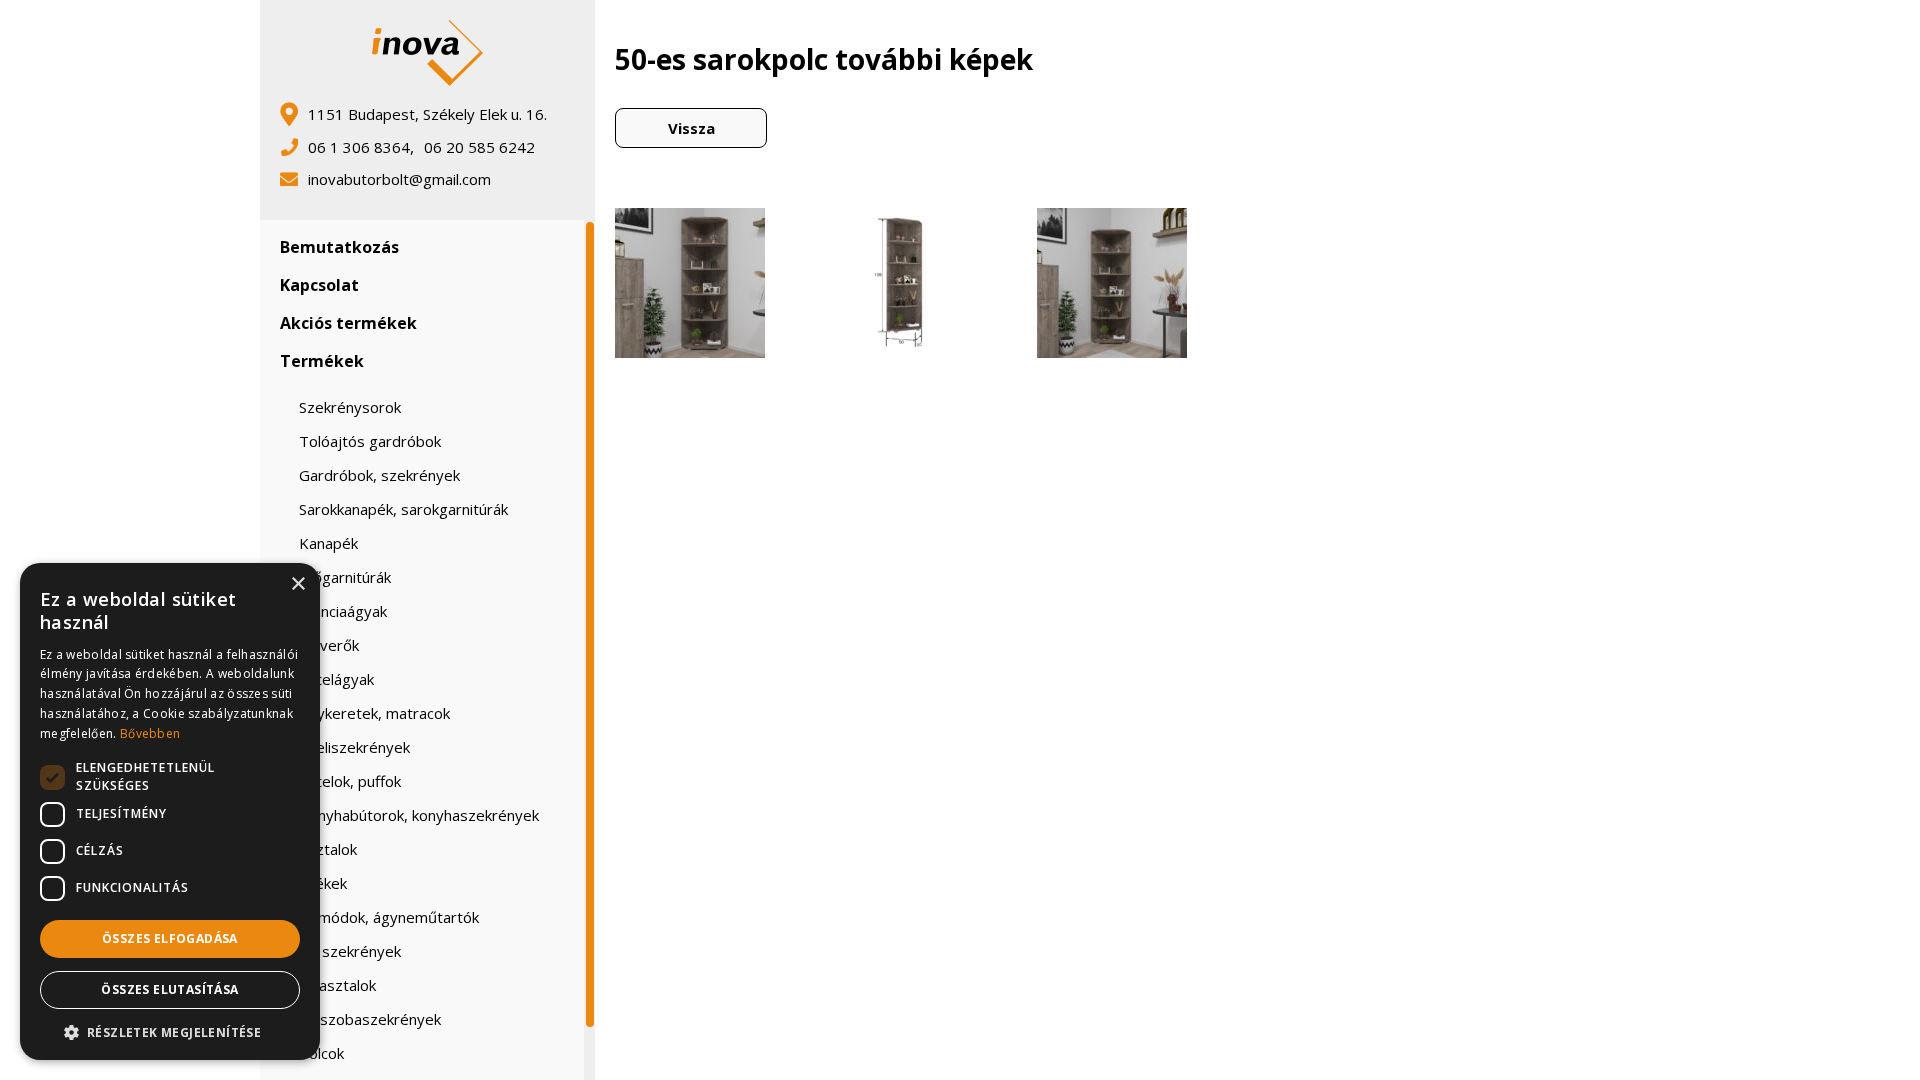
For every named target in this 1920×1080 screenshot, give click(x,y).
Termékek (322, 361)
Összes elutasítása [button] (169, 989)
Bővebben (150, 733)
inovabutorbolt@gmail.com (399, 179)
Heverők (329, 645)
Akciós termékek (348, 323)
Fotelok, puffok (350, 781)
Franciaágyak (343, 611)
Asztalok (328, 849)
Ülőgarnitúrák (345, 577)
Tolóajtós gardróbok (370, 441)
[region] (427, 650)
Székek (323, 883)
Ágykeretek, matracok (374, 713)
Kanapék (328, 543)
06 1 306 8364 (359, 147)
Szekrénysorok (350, 407)
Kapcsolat (319, 285)
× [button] (297, 584)
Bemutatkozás (339, 247)
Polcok (321, 1053)
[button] (170, 1031)
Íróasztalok (337, 985)
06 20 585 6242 (479, 147)
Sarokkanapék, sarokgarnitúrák (403, 509)
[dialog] (170, 811)
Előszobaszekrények (370, 1019)
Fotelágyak (336, 679)
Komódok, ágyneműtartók (389, 917)
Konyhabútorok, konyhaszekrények (419, 815)
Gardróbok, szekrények (379, 475)
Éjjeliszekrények (354, 747)
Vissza (691, 128)
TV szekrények (350, 951)
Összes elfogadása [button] (170, 938)
